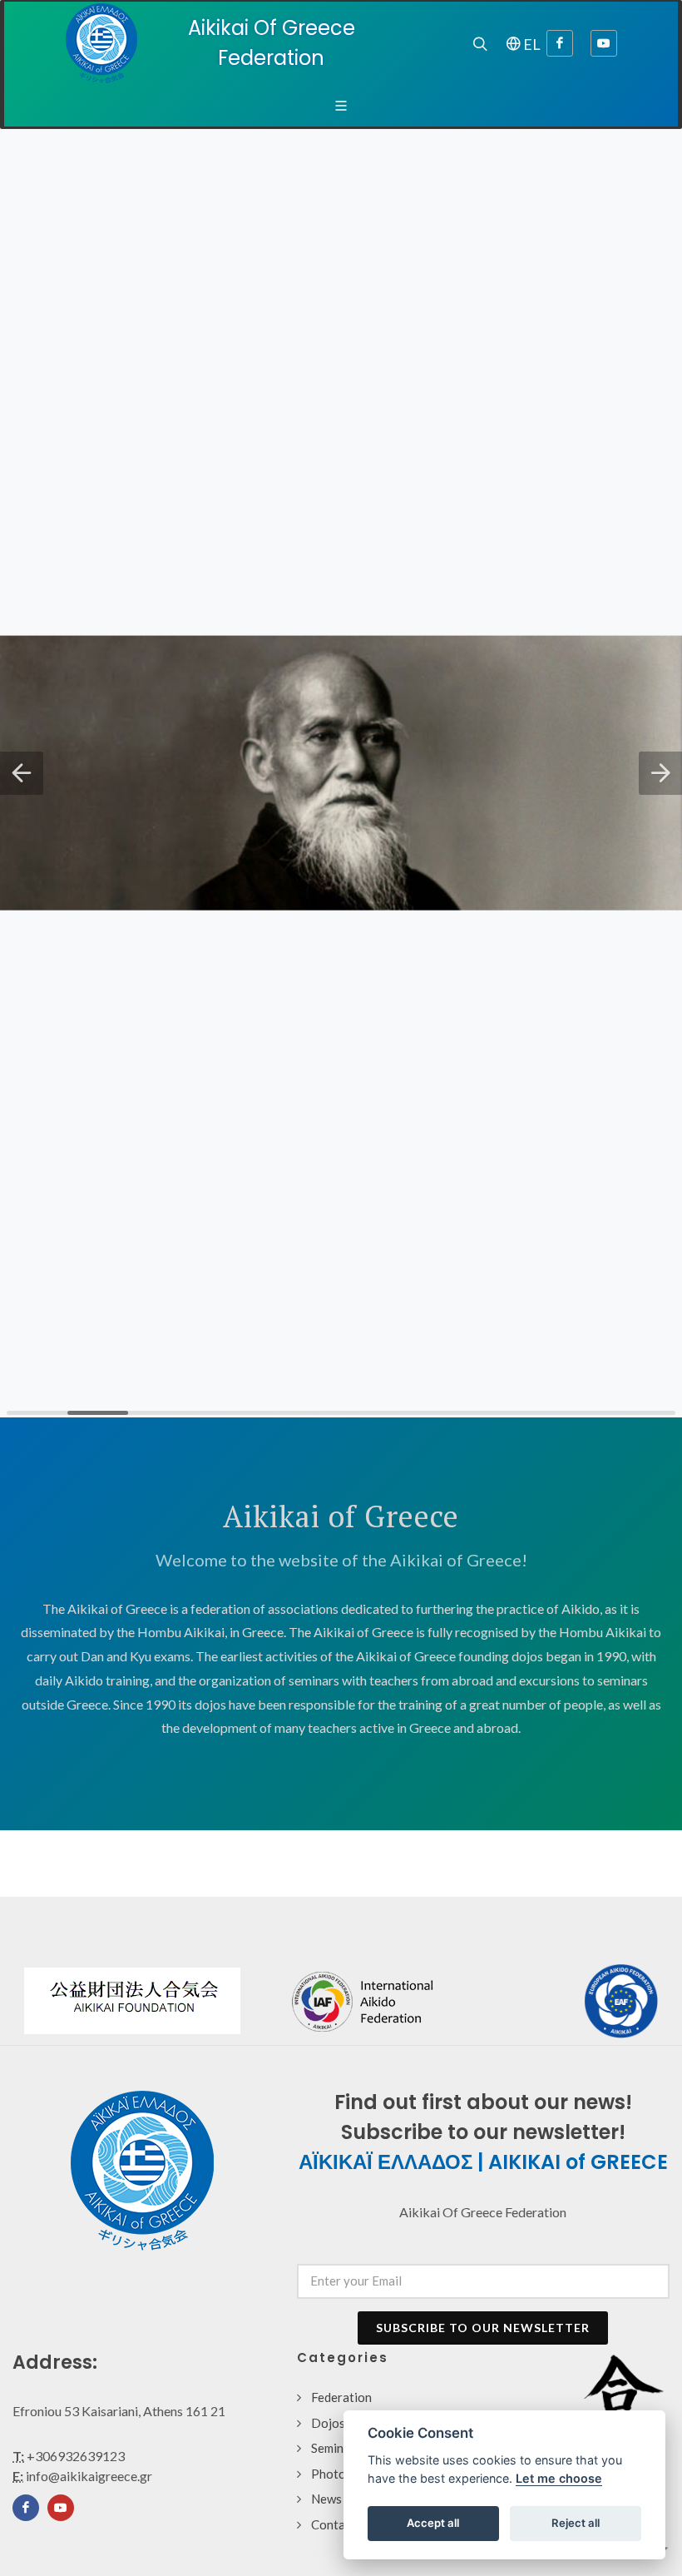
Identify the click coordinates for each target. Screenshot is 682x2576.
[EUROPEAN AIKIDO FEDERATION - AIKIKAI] (621, 2001)
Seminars (336, 2448)
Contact (334, 2524)
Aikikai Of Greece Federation (272, 43)
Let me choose (559, 2478)
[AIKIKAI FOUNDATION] (132, 2001)
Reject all (576, 2523)
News (326, 2499)
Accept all (433, 2523)
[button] (22, 773)
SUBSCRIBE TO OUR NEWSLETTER (483, 2328)
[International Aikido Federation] (412, 2001)
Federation (341, 2397)
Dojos (328, 2423)
